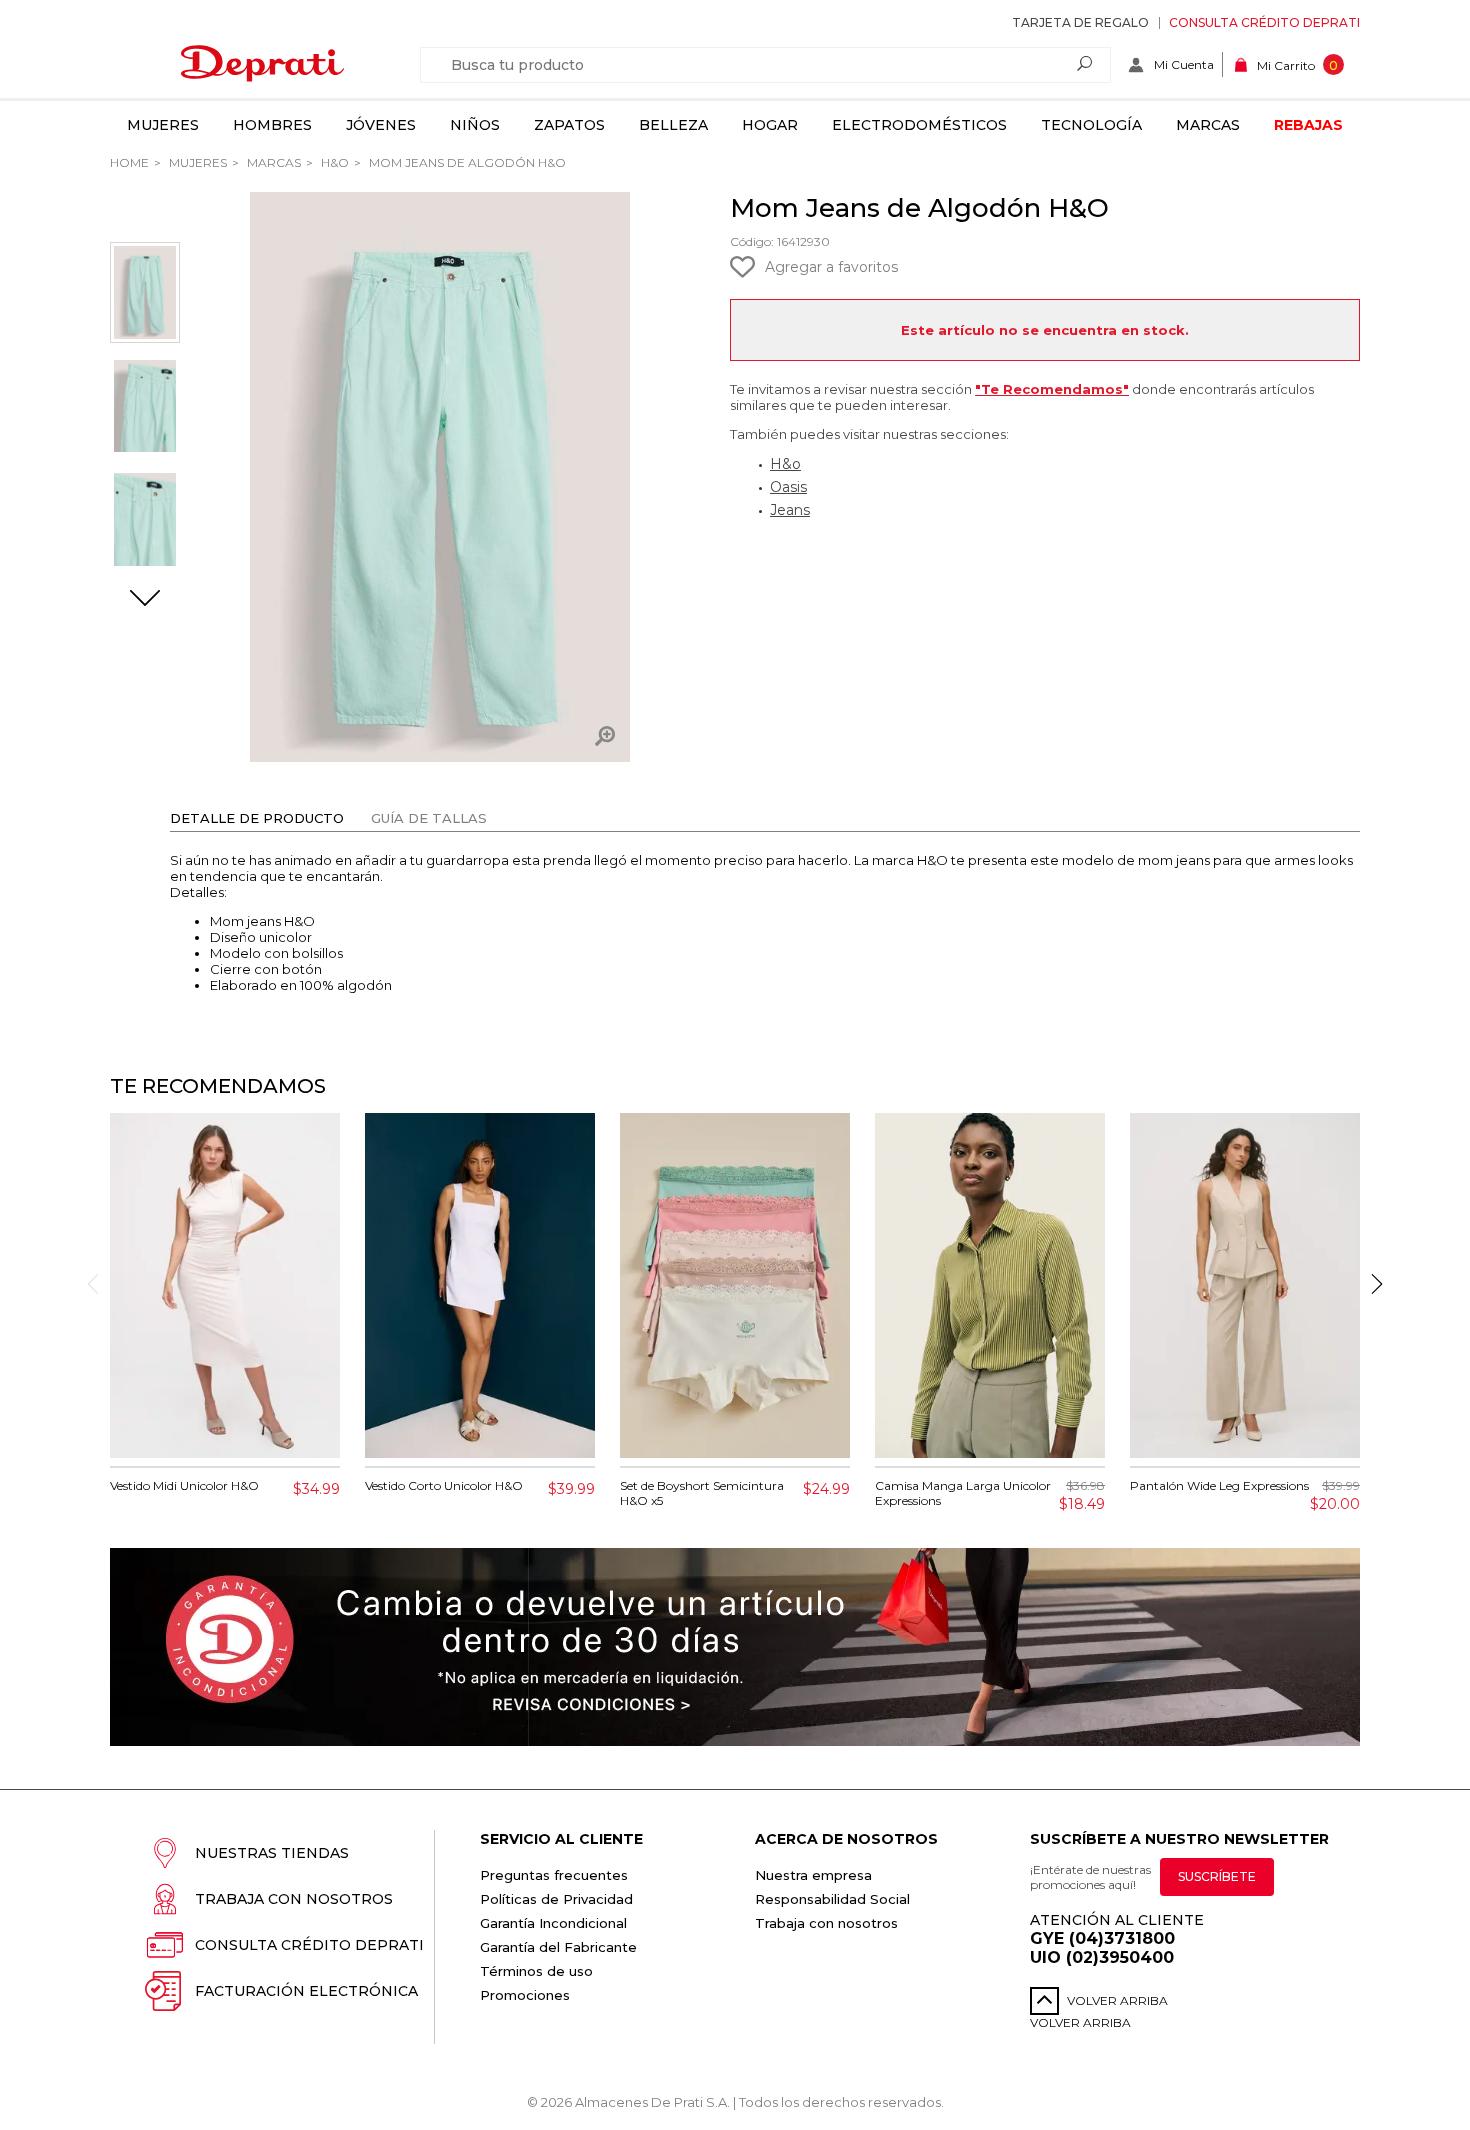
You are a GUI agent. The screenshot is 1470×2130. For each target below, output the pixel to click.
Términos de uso (536, 1971)
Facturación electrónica (306, 1991)
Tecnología (1091, 125)
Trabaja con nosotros (294, 1899)
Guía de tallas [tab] (429, 818)
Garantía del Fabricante (558, 1947)
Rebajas (1308, 125)
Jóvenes (381, 125)
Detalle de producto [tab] (257, 818)
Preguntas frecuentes (554, 1875)
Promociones (525, 1995)
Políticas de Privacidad (556, 1899)
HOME (129, 162)
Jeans (790, 510)
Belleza (673, 125)
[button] (145, 600)
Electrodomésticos (919, 125)
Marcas (1208, 125)
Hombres (272, 125)
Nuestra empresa (813, 1875)
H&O (333, 162)
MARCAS (272, 162)
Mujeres (163, 125)
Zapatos (569, 125)
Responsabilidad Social (832, 1899)
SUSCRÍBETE (1217, 1876)
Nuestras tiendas (272, 1853)
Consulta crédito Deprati (1264, 22)
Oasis (788, 487)
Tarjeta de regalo (1080, 22)
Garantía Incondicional (553, 1923)
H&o (785, 464)
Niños (475, 125)
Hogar (770, 125)
